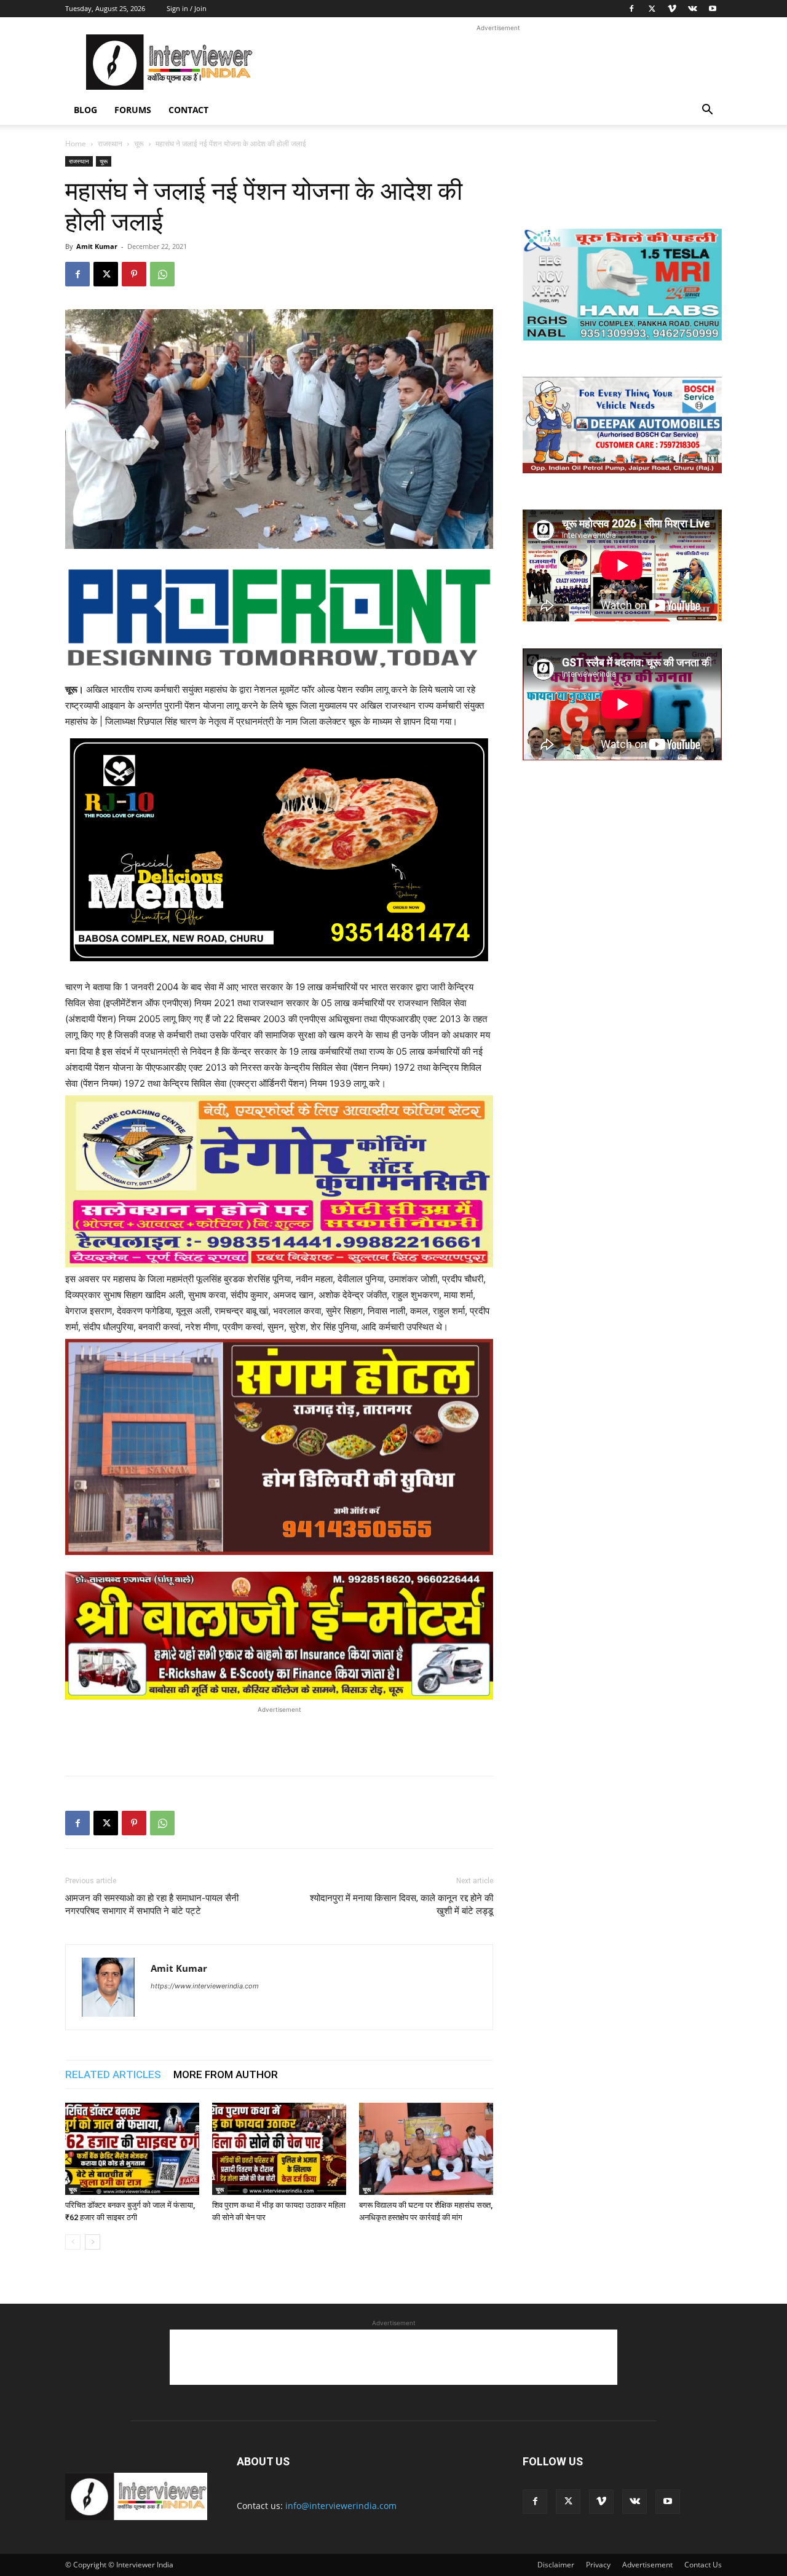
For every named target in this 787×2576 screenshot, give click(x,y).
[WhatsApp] (162, 274)
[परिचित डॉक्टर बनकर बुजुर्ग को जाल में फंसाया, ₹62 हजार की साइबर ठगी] (132, 2149)
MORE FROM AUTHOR (226, 2074)
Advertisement (647, 2565)
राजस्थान (110, 144)
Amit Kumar (97, 246)
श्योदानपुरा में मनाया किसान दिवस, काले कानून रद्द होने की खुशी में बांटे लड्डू (401, 1904)
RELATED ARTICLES (113, 2074)
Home (76, 144)
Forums (133, 110)
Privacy (598, 2565)
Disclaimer (556, 2565)
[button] (707, 111)
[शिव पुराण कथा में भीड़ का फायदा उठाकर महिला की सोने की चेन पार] (279, 2149)
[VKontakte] (692, 9)
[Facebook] (631, 9)
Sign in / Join (187, 8)
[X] (652, 9)
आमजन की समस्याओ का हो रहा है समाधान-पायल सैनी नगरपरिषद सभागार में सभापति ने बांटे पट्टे (152, 1904)
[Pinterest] (134, 274)
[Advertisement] (498, 62)
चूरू (139, 144)
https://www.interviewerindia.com (205, 1986)
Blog (85, 110)
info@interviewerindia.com (341, 2506)
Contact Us (703, 2565)
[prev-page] (73, 2242)
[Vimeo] (672, 9)
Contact (188, 110)
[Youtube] (713, 9)
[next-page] (93, 2242)
